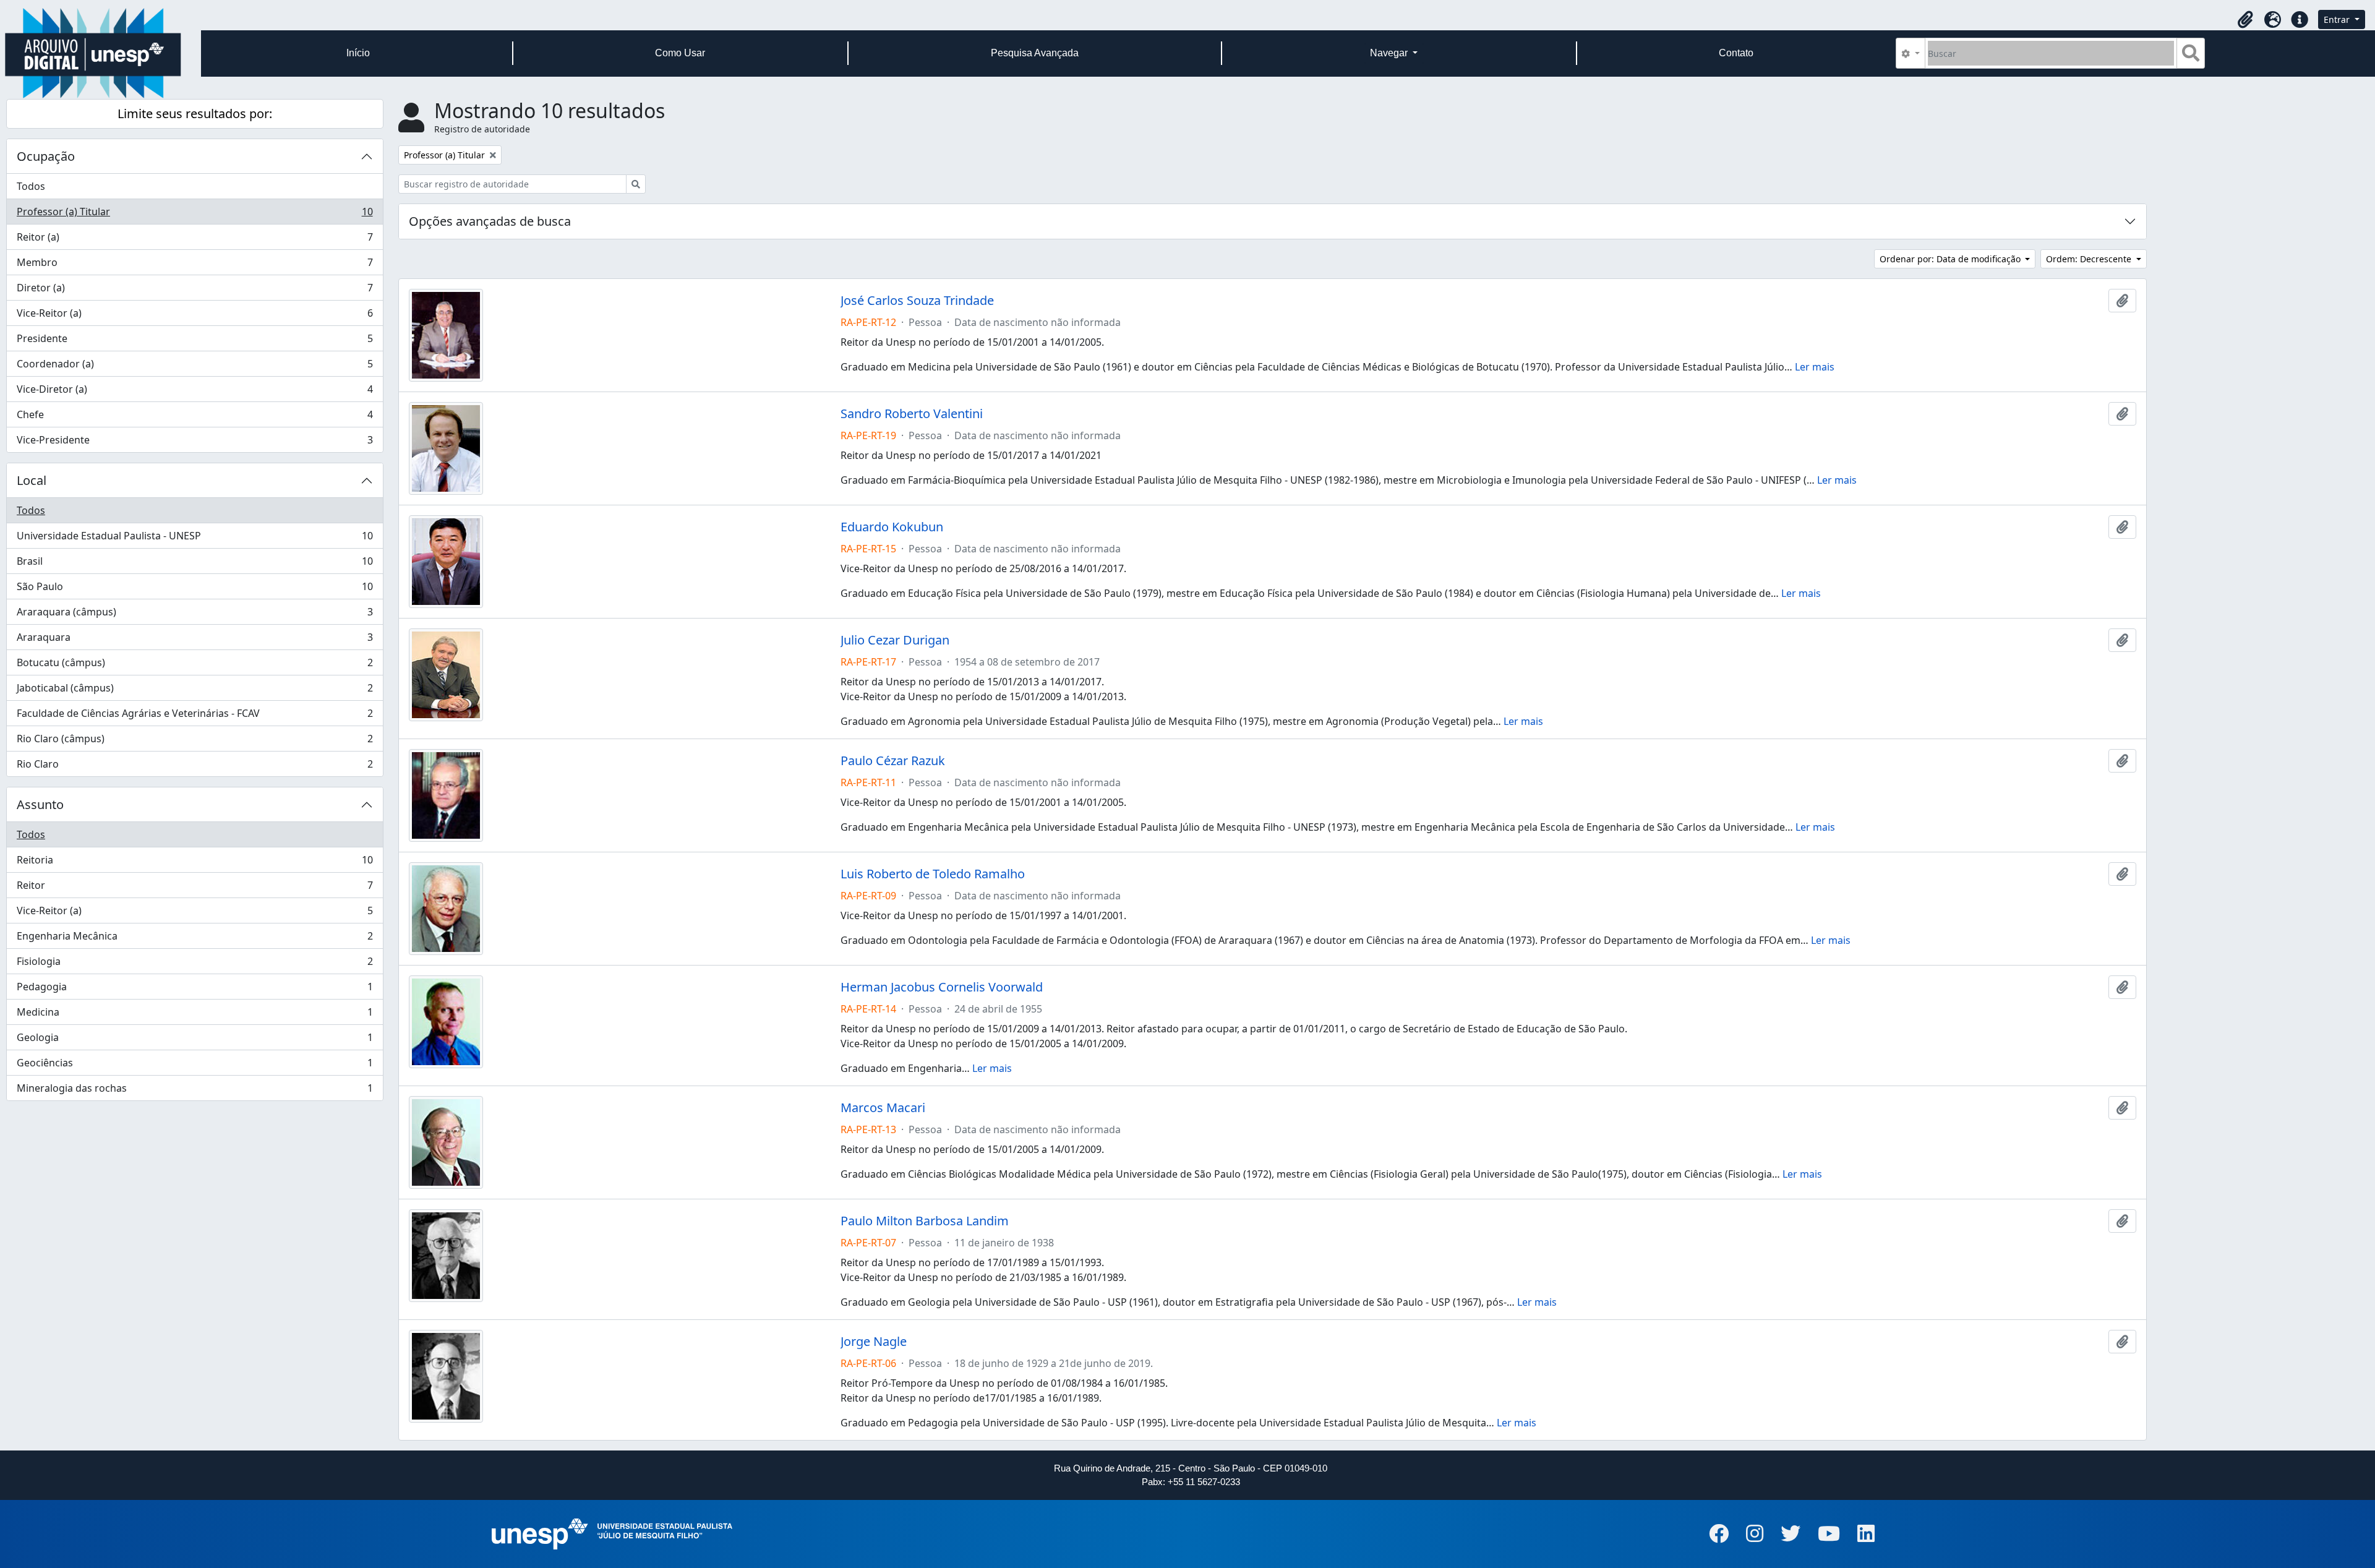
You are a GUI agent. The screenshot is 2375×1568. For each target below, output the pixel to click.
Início (358, 53)
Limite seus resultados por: (195, 114)
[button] (2245, 20)
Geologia (195, 1040)
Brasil (195, 564)
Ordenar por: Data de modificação (1951, 259)
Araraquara (195, 640)
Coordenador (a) (195, 367)
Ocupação (46, 156)
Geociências (195, 1066)
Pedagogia (195, 990)
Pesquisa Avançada (1035, 53)
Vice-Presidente (195, 443)
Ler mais (1815, 367)
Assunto (40, 804)
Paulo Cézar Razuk (893, 761)
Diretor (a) (195, 291)
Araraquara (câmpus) (195, 615)
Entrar (2338, 19)
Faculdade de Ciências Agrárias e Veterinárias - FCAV (195, 716)
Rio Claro (195, 767)
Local (32, 480)
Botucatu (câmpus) (195, 666)
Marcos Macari (883, 1108)
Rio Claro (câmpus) (195, 742)
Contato (1736, 53)
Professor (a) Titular (195, 215)
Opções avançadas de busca (490, 221)
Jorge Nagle (874, 1342)
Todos (31, 186)
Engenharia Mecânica (195, 939)
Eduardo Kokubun (892, 527)
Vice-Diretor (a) (195, 392)
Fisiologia (195, 964)
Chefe (195, 418)
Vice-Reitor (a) (195, 316)
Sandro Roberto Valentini (912, 414)
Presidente (195, 341)
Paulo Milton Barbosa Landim (925, 1221)
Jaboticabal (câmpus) (195, 691)
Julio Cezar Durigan (895, 640)
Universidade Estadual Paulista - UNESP (195, 539)
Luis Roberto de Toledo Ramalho (933, 874)
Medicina (195, 1015)
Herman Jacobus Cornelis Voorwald (942, 987)
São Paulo (195, 589)
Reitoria (195, 863)
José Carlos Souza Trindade (917, 301)
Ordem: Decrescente (2090, 259)
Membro (195, 265)
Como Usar (680, 53)
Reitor (195, 888)
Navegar (1390, 53)
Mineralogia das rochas (195, 1091)
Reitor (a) (195, 240)
